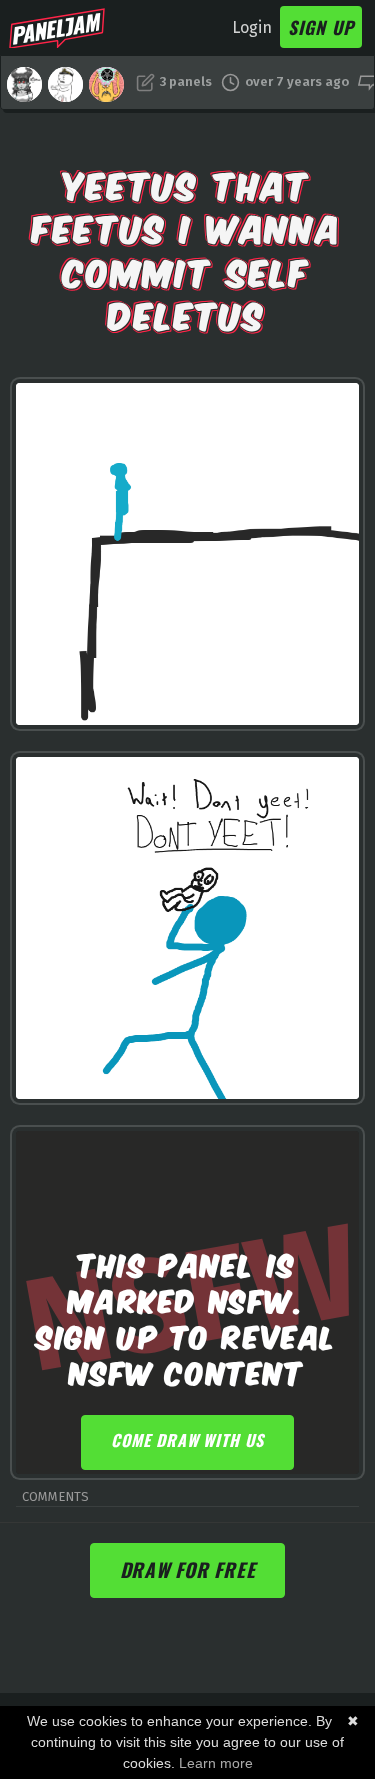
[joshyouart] (106, 84)
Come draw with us (187, 1440)
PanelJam (57, 28)
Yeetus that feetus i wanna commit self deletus (187, 248)
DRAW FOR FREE (188, 1569)
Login (252, 27)
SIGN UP (321, 27)
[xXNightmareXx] (24, 84)
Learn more (216, 1763)
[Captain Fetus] (65, 84)
